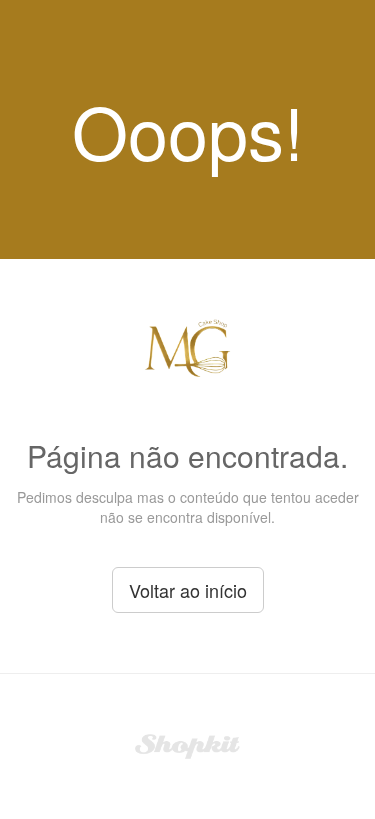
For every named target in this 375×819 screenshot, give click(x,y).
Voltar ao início (188, 590)
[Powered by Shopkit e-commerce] (187, 744)
